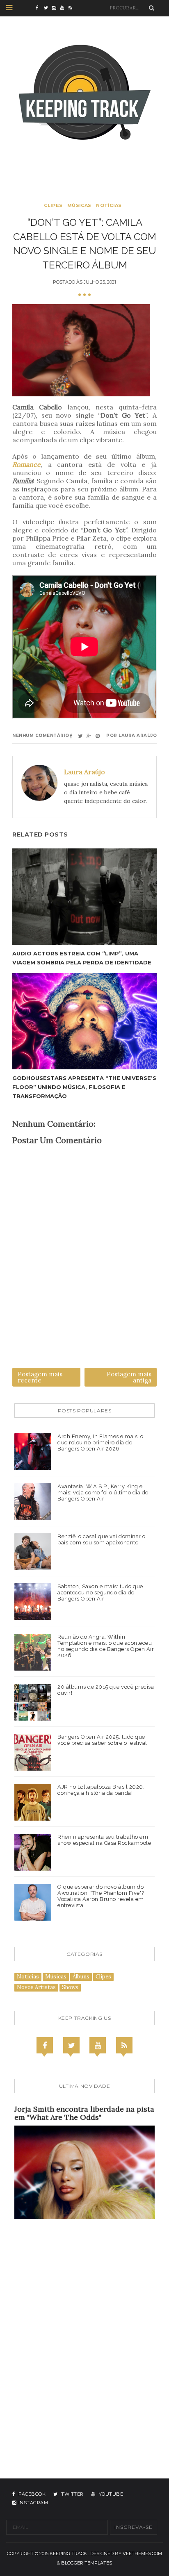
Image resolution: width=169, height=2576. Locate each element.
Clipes (53, 205)
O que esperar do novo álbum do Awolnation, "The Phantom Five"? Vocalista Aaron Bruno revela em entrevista (101, 1896)
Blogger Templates (87, 2563)
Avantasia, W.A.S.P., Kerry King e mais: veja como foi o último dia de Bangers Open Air (103, 1493)
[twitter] (48, 8)
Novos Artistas (36, 1987)
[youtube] (64, 8)
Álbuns (81, 1977)
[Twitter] (71, 2045)
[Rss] (124, 2045)
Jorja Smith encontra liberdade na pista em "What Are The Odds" (84, 2113)
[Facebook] (45, 2045)
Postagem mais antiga (129, 1377)
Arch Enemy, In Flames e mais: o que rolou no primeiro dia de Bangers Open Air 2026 (100, 1443)
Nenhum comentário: (41, 736)
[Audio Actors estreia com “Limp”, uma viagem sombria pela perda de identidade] (84, 897)
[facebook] (40, 8)
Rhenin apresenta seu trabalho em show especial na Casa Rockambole (104, 1840)
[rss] (73, 8)
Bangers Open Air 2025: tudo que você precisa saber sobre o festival (102, 1740)
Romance (26, 464)
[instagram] (56, 8)
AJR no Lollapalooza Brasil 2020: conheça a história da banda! (101, 1790)
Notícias (109, 205)
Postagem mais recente (40, 1377)
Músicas (79, 205)
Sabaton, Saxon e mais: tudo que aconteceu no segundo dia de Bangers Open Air (100, 1593)
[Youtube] (98, 2045)
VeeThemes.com (142, 2553)
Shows (70, 1987)
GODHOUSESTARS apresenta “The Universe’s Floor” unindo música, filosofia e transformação (84, 1087)
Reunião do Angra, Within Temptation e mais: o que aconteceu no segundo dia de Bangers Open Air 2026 (106, 1646)
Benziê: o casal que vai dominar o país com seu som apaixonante (102, 1539)
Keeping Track (68, 2553)
